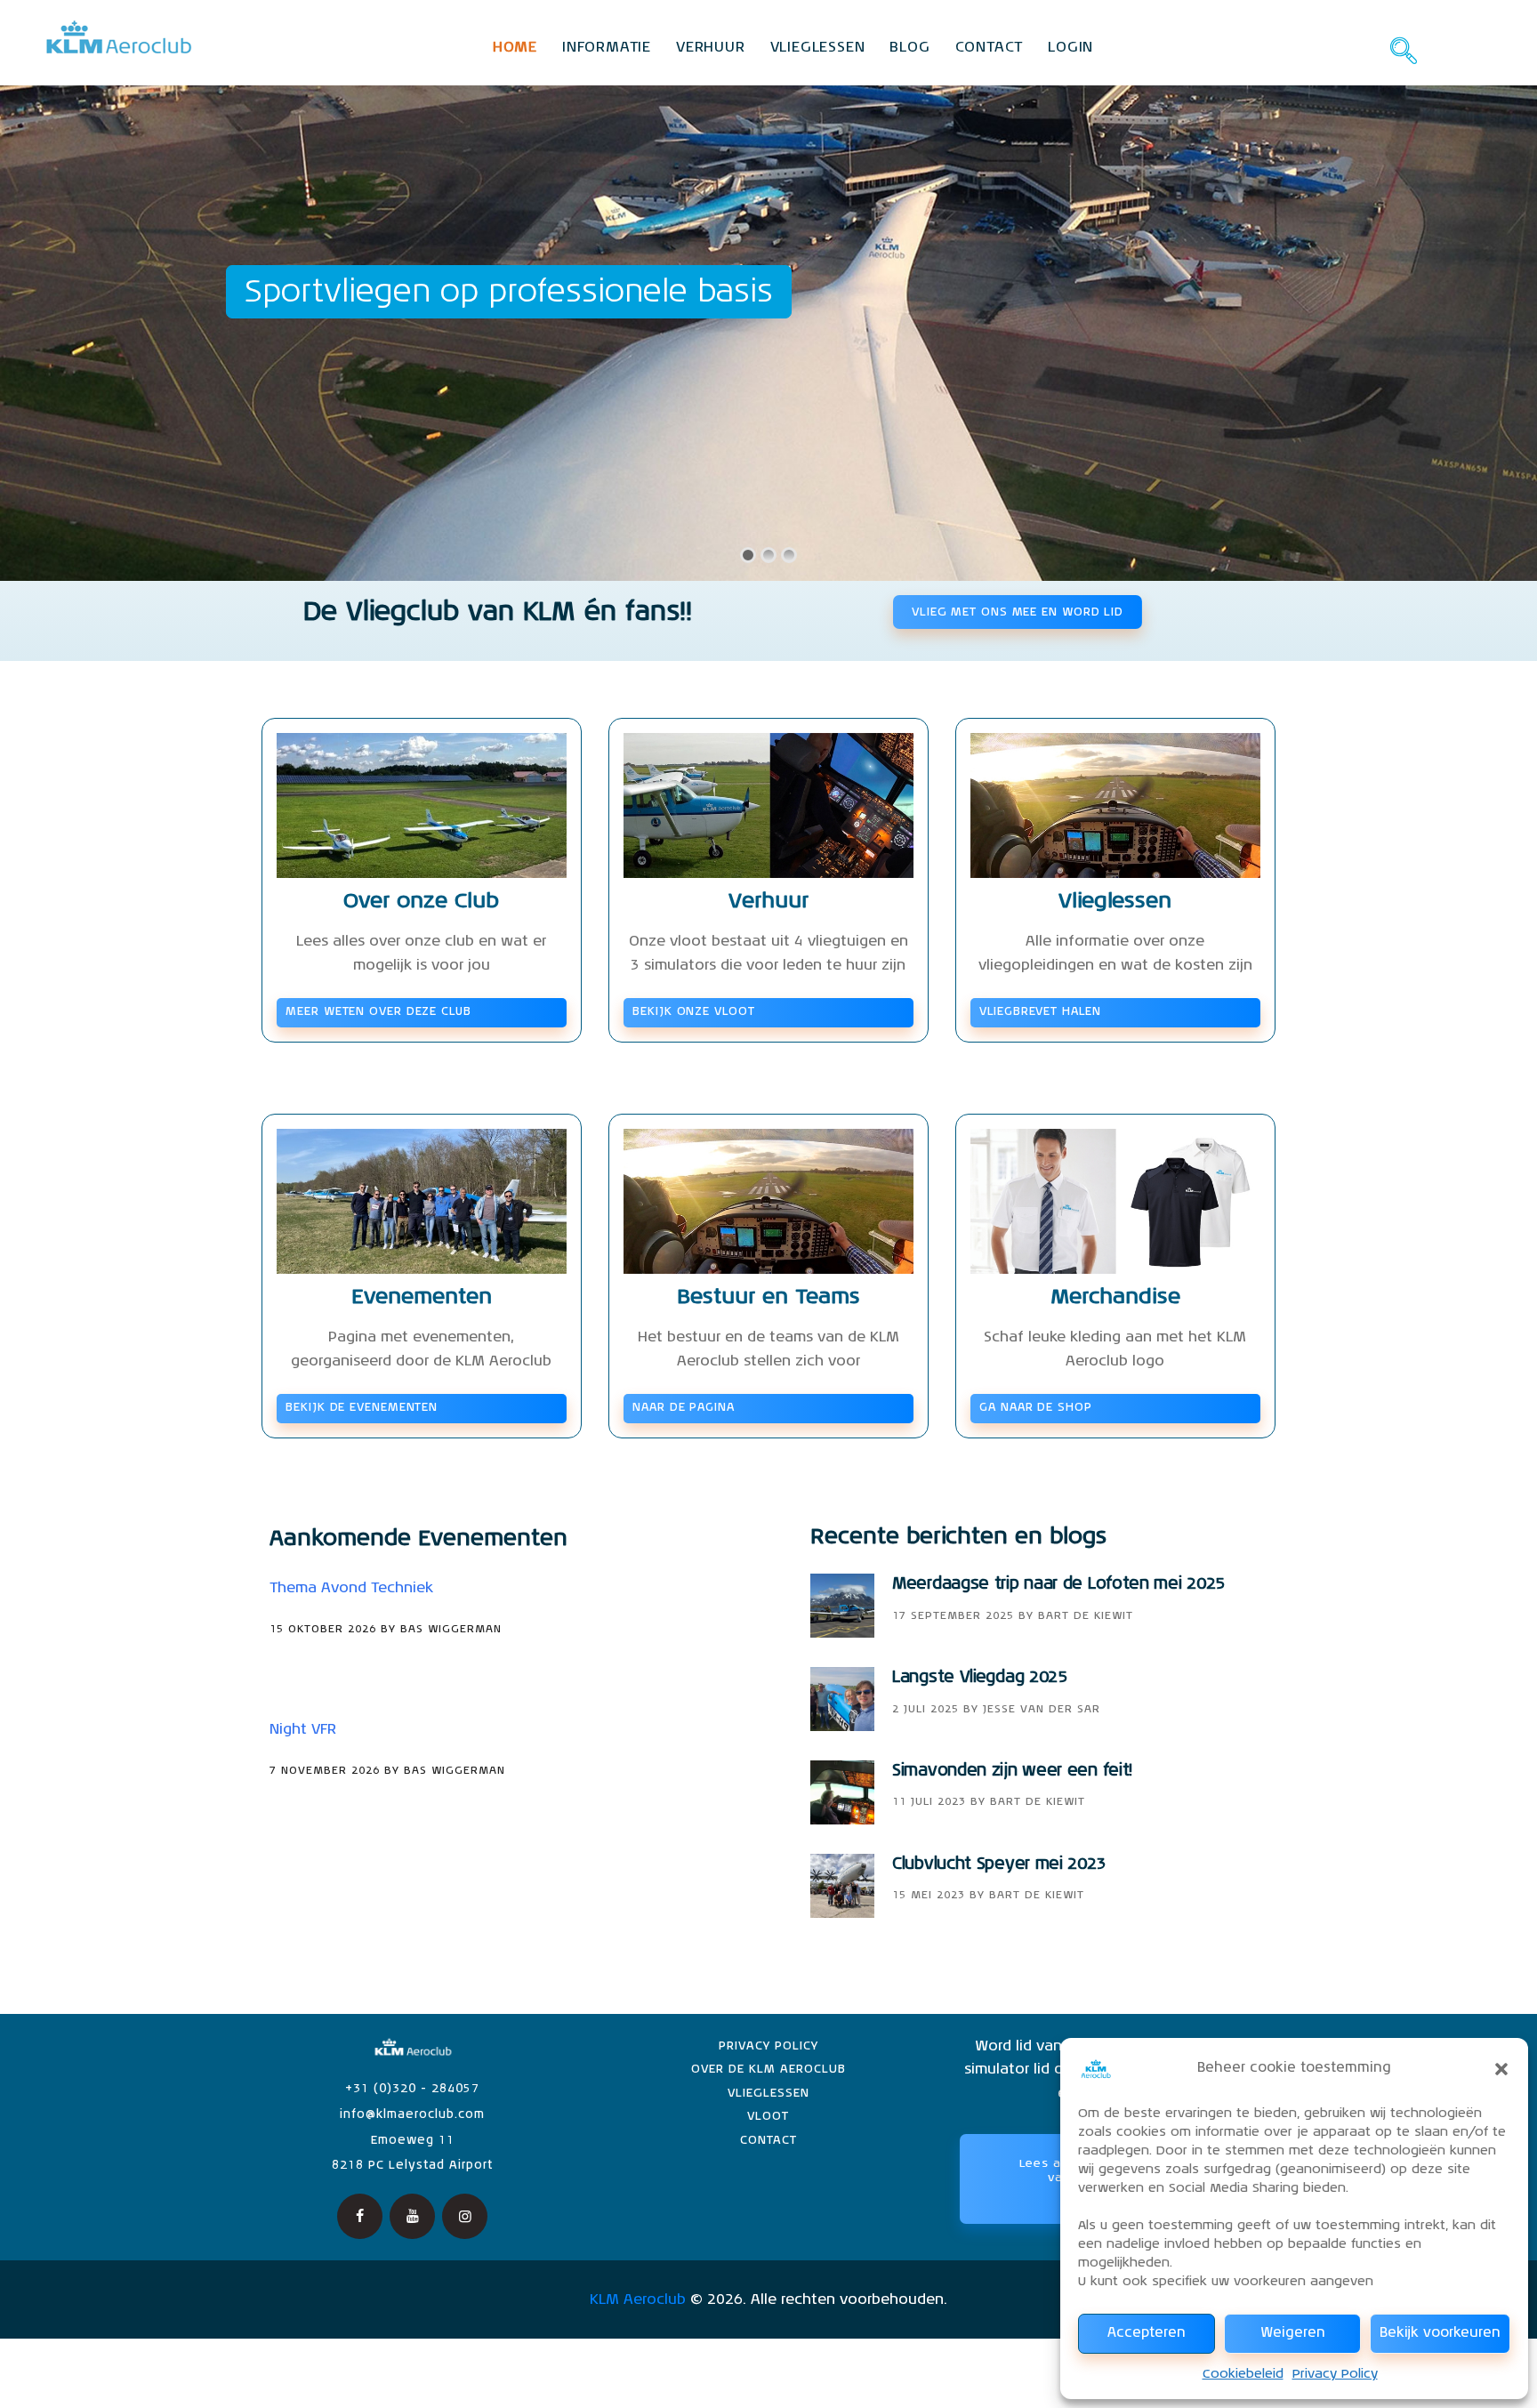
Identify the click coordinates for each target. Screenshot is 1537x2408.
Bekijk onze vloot (693, 1012)
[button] (1501, 2069)
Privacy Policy (1335, 2374)
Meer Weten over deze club (378, 1012)
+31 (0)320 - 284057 (412, 2089)
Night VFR (303, 1730)
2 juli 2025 (925, 1710)
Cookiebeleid (1243, 2374)
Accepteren (1147, 2333)
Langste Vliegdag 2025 (980, 1678)
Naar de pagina (684, 1408)
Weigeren (1293, 2333)
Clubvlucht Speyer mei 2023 (999, 1864)
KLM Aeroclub (638, 2300)
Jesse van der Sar (1042, 1710)
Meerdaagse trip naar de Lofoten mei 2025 (1058, 1584)
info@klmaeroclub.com (412, 2115)
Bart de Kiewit (1086, 1616)
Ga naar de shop (1036, 1408)
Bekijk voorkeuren (1440, 2333)
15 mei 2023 (929, 1896)
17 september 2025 (953, 1616)
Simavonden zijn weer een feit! (1012, 1771)
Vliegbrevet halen (1040, 1012)
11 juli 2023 (929, 1802)
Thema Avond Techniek (351, 1589)
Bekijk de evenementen (362, 1408)
